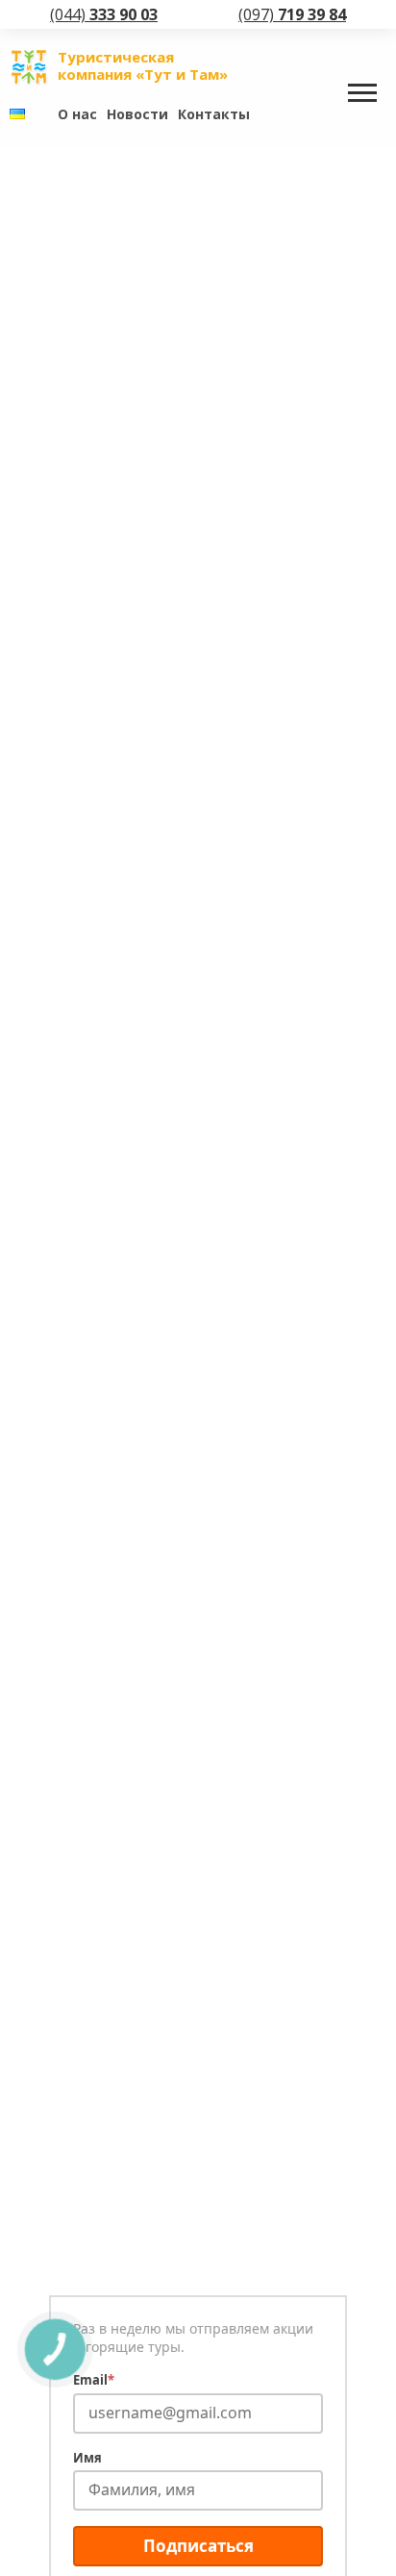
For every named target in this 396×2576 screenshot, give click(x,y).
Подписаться (198, 2546)
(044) (104, 14)
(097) (292, 14)
